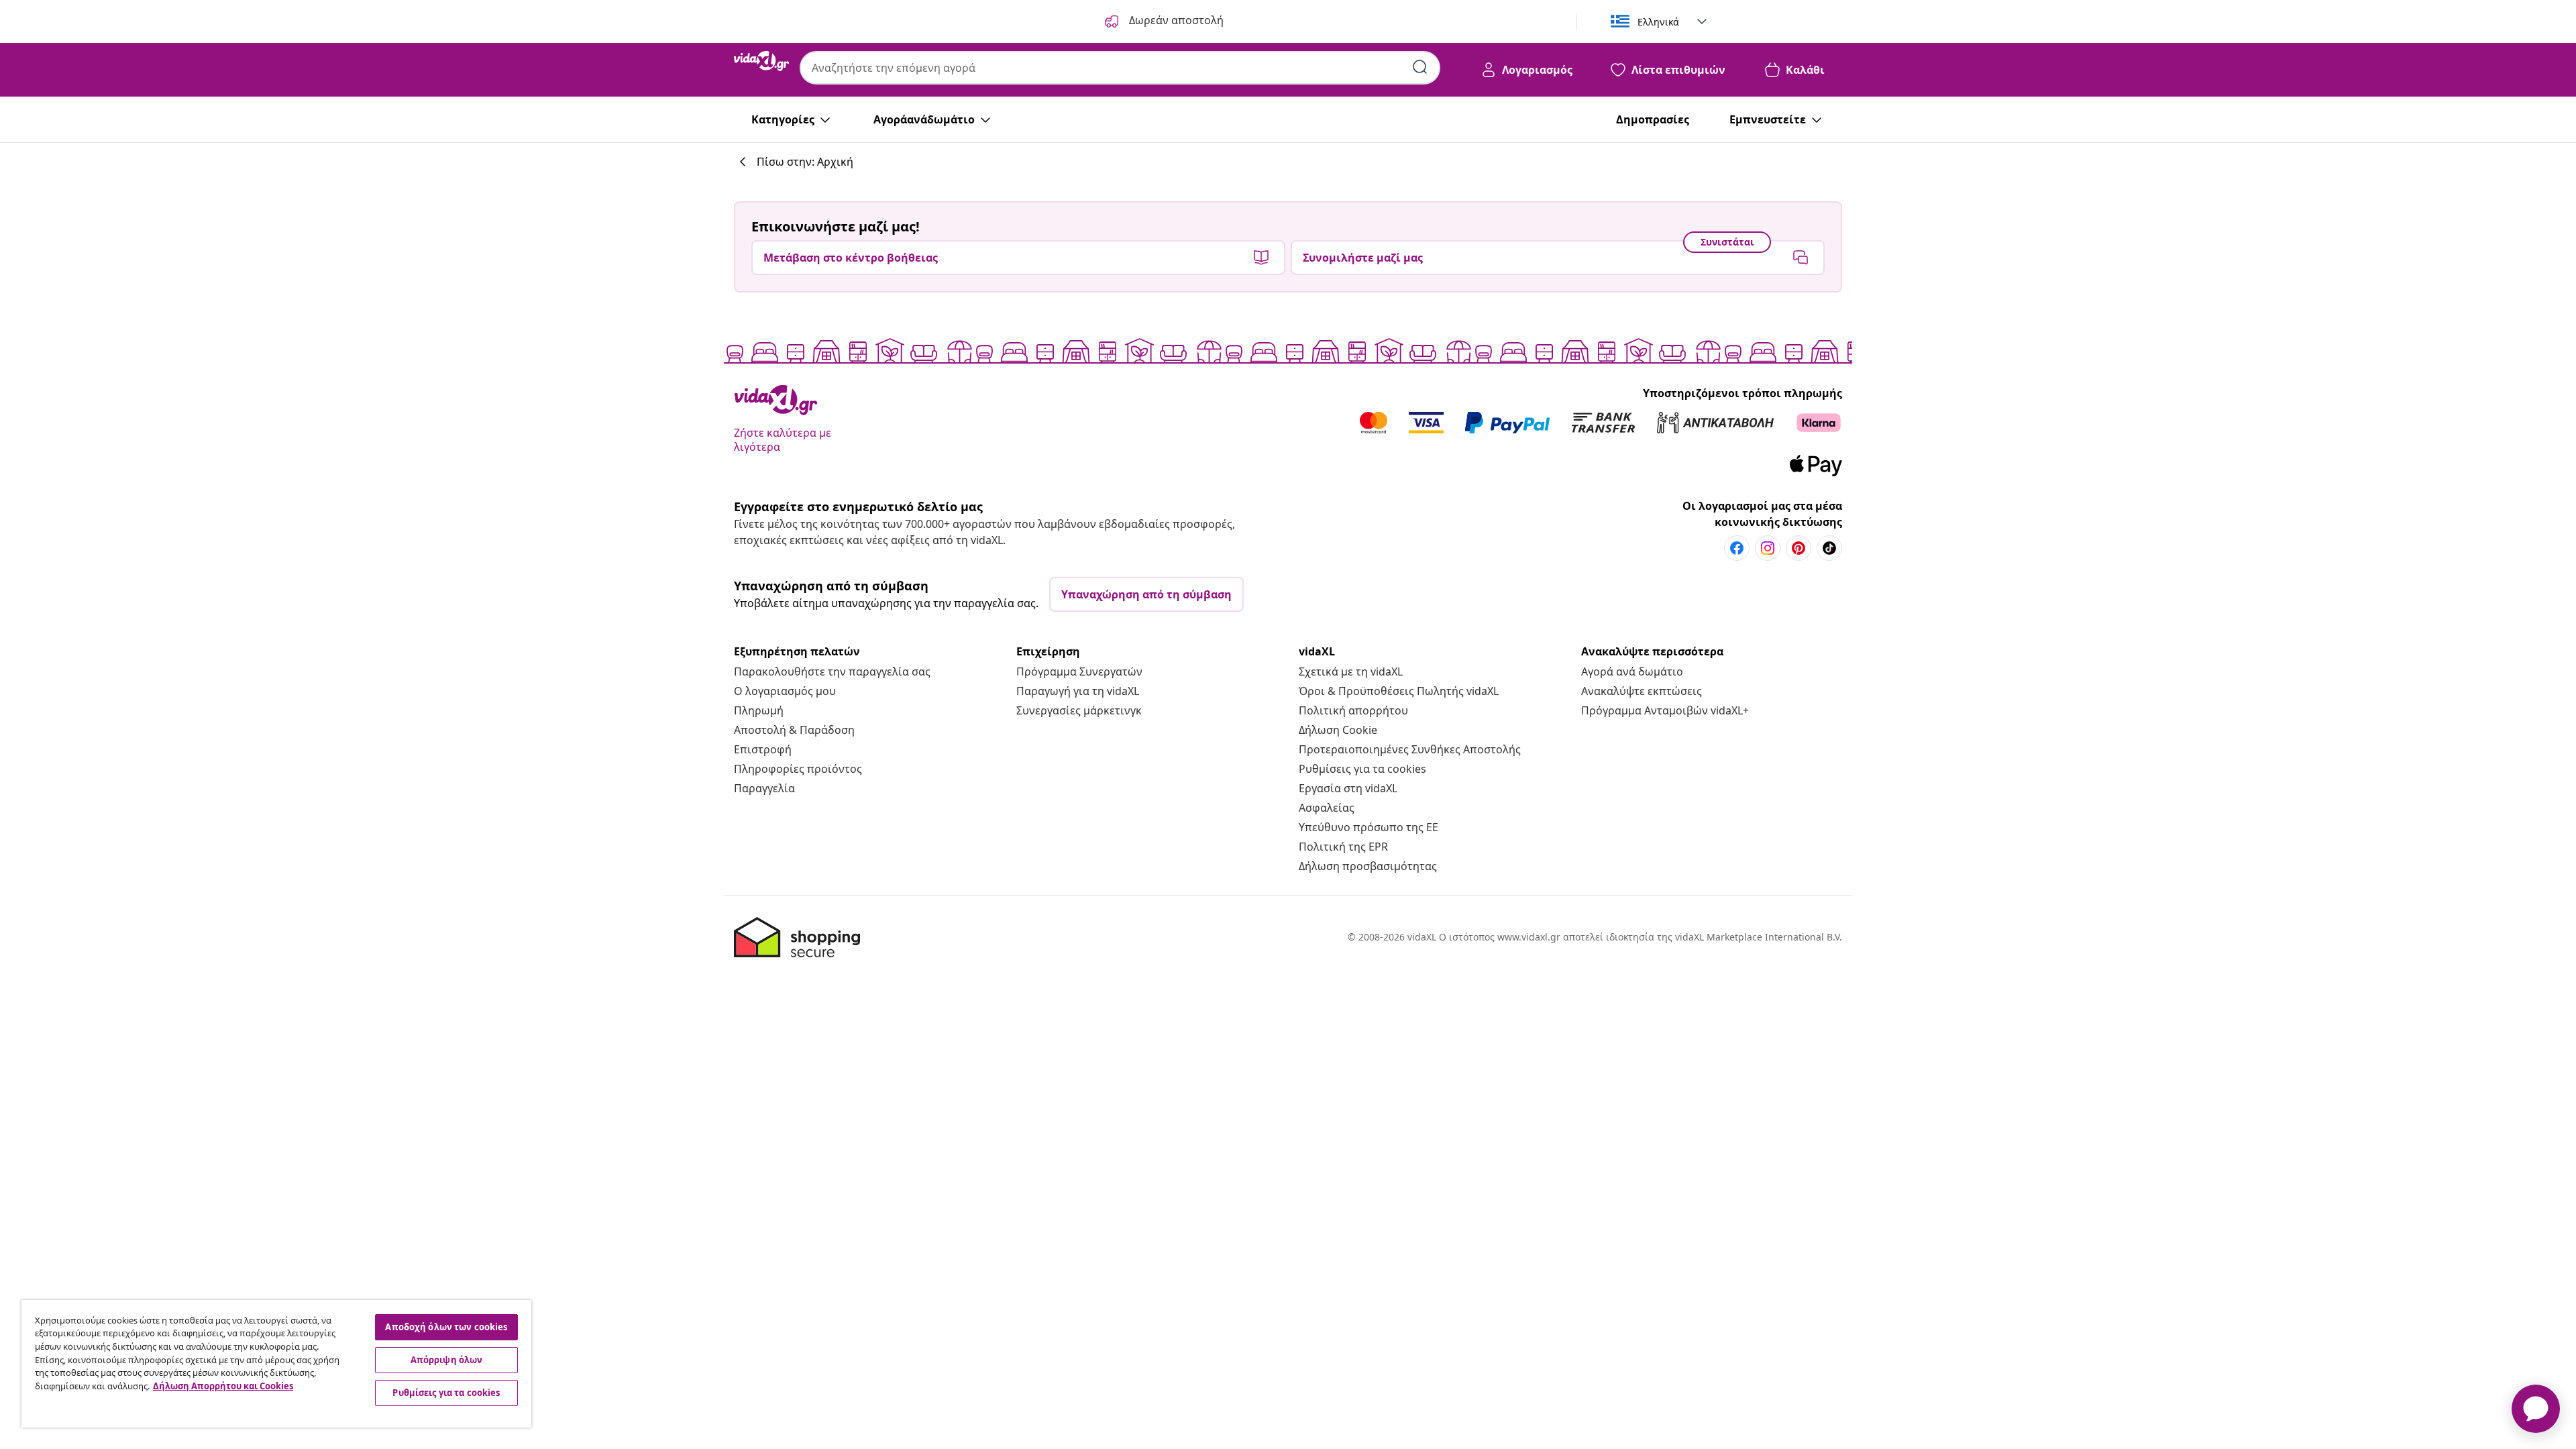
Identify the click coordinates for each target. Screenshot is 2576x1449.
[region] (276, 1364)
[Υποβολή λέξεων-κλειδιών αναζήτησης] (1420, 67)
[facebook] (1737, 548)
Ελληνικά (1658, 22)
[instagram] (1768, 548)
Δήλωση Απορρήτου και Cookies (223, 1386)
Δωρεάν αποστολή (1175, 20)
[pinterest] (1799, 548)
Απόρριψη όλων (447, 1360)
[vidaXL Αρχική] (761, 61)
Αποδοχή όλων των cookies (446, 1327)
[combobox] (1120, 68)
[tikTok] (1829, 548)
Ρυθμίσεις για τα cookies (1362, 769)
